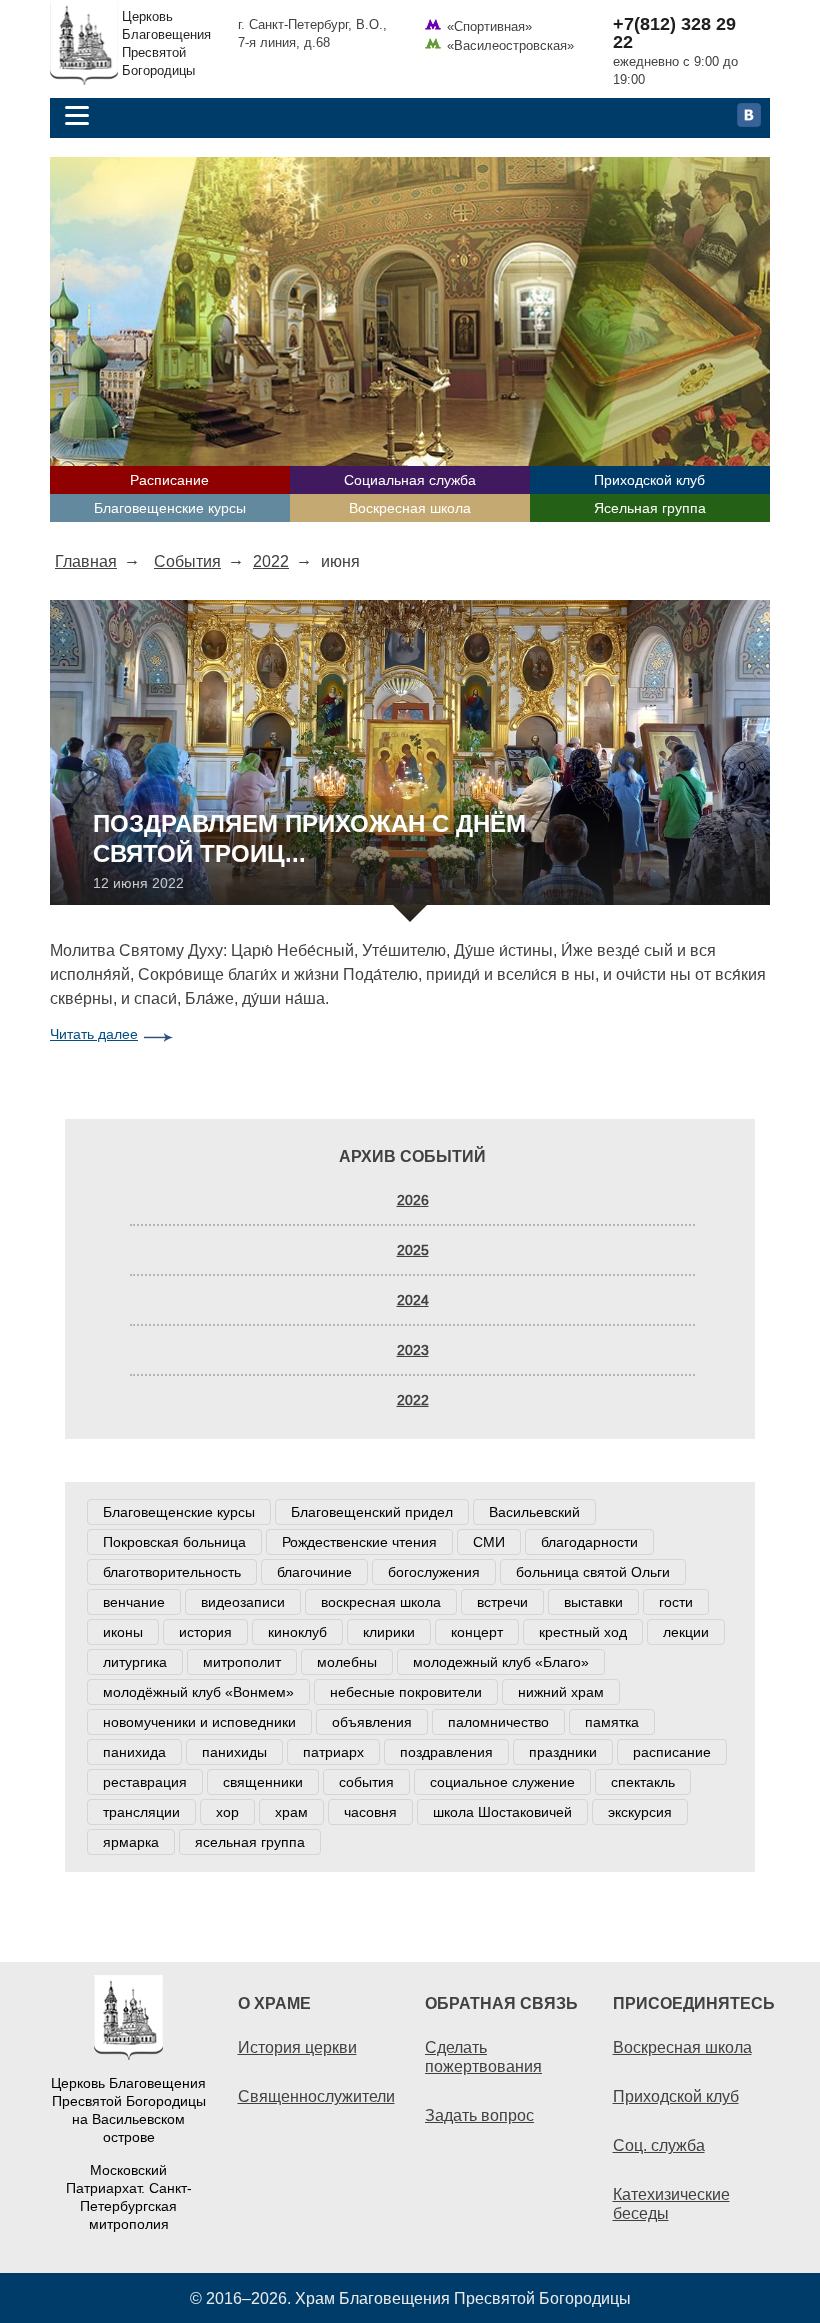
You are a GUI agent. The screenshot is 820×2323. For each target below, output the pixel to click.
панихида (134, 1752)
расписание (672, 1752)
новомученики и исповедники (199, 1722)
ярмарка (131, 1842)
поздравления (446, 1752)
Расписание (169, 480)
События (187, 561)
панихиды (234, 1752)
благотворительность (172, 1572)
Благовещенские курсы (170, 508)
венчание (134, 1602)
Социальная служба (410, 480)
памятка (612, 1722)
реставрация (145, 1782)
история (205, 1632)
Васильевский (534, 1512)
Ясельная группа (650, 508)
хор (227, 1812)
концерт (477, 1632)
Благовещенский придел (372, 1512)
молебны (347, 1662)
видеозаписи (243, 1602)
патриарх (333, 1752)
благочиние (314, 1572)
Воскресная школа (410, 508)
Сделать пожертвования (483, 2056)
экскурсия (640, 1812)
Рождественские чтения (359, 1542)
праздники (563, 1752)
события (366, 1782)
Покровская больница (174, 1542)
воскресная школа (381, 1602)
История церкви (297, 2047)
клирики (389, 1632)
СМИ (489, 1542)
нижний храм (561, 1692)
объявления (372, 1722)
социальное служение (502, 1782)
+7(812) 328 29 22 (674, 33)
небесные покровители (406, 1692)
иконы (123, 1632)
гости (676, 1602)
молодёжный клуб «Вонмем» (198, 1692)
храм (291, 1812)
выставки (593, 1602)
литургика (135, 1662)
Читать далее (94, 1034)
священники (263, 1782)
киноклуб (297, 1632)
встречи (502, 1602)
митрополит (242, 1662)
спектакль (643, 1782)
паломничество (498, 1722)
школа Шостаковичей (502, 1812)
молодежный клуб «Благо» (501, 1662)
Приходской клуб (649, 480)
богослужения (434, 1572)
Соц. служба (659, 2145)
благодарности (589, 1542)
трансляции (141, 1812)
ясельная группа (250, 1842)
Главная (86, 561)
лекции (686, 1632)
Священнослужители (316, 2096)
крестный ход (583, 1632)
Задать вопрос (479, 2115)
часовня (370, 1812)
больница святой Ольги (593, 1572)
